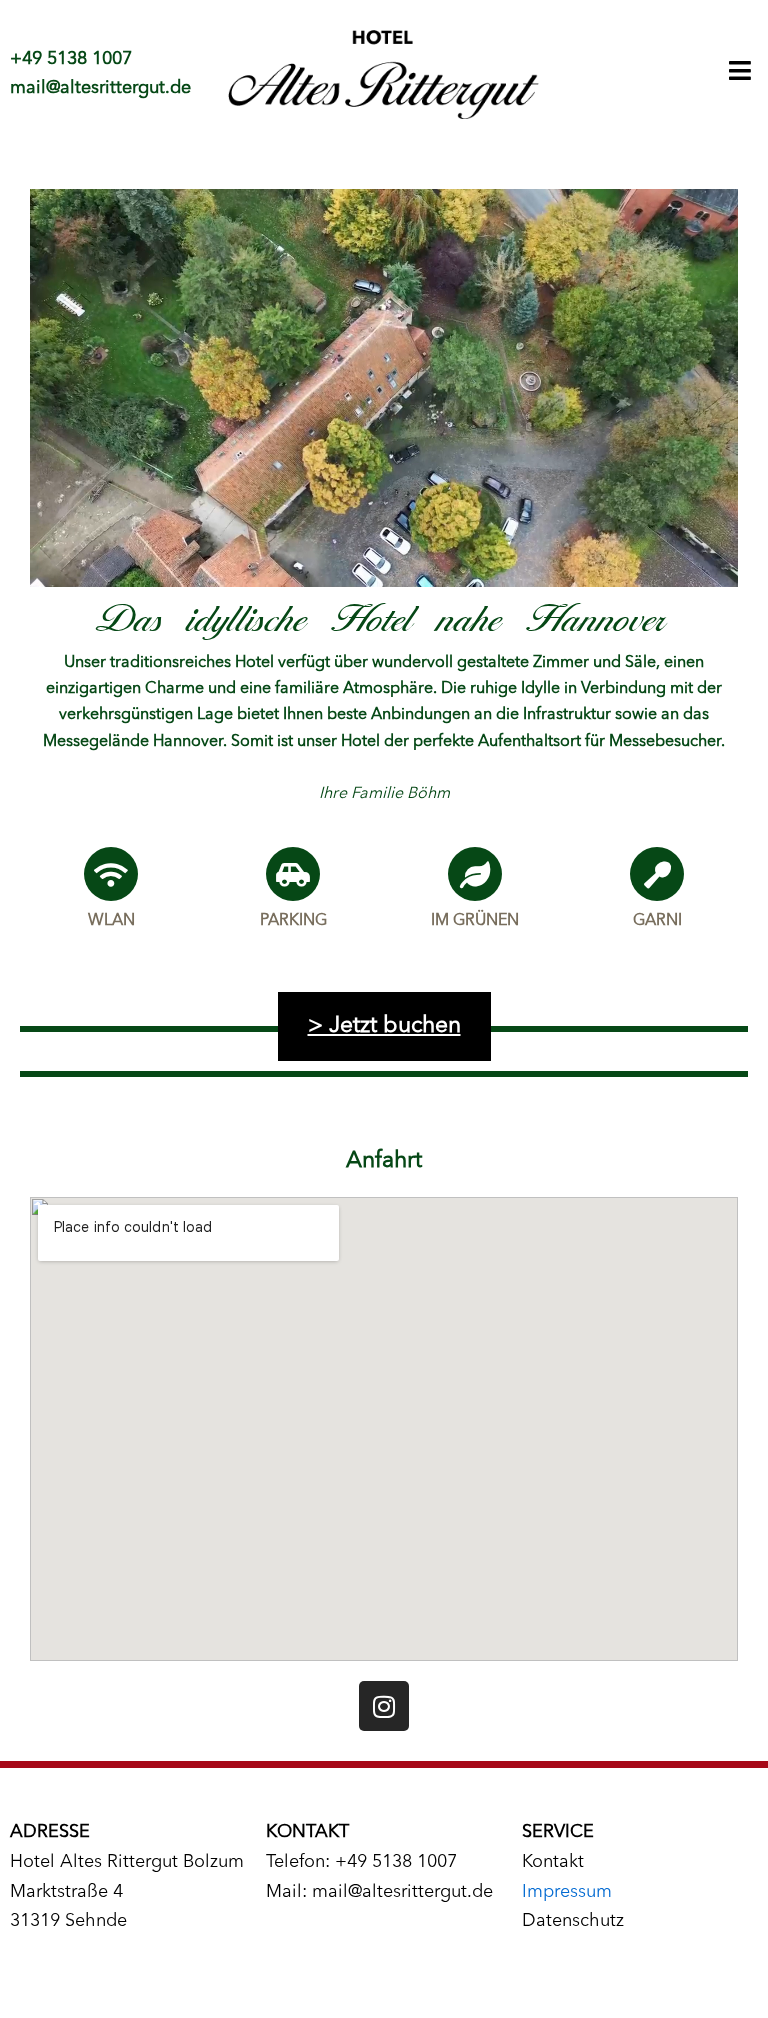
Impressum (567, 1892)
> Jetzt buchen (384, 1026)
